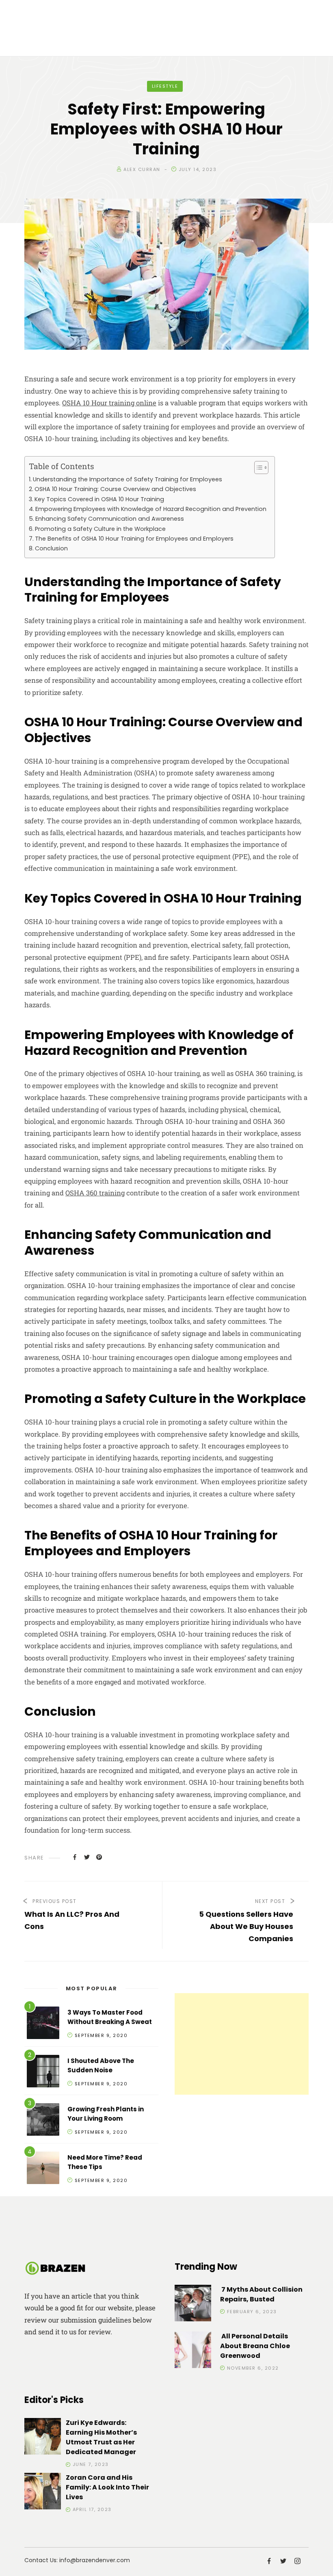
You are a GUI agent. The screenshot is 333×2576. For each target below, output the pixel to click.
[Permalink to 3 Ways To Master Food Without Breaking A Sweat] (43, 2024)
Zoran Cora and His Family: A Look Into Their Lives (107, 2487)
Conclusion (51, 548)
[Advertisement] (242, 2044)
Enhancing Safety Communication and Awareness (110, 519)
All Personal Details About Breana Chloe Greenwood (255, 2346)
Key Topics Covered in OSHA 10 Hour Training (99, 499)
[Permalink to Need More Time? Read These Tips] (43, 2169)
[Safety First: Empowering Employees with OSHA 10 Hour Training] (75, 1857)
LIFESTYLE (165, 86)
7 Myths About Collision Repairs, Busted (261, 2294)
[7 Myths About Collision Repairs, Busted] (193, 2304)
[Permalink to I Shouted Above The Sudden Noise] (43, 2073)
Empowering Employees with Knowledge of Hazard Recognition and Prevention (151, 509)
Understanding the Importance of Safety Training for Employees (128, 479)
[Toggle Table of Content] (257, 468)
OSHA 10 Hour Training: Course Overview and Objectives (115, 489)
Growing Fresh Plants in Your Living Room (106, 2114)
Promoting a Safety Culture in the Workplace (100, 529)
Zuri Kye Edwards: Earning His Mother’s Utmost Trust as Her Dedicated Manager (101, 2437)
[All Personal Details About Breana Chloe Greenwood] (193, 2351)
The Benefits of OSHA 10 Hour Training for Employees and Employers (134, 539)
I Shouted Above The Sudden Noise (101, 2065)
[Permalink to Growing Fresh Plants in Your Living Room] (43, 2121)
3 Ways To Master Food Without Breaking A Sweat (110, 2017)
